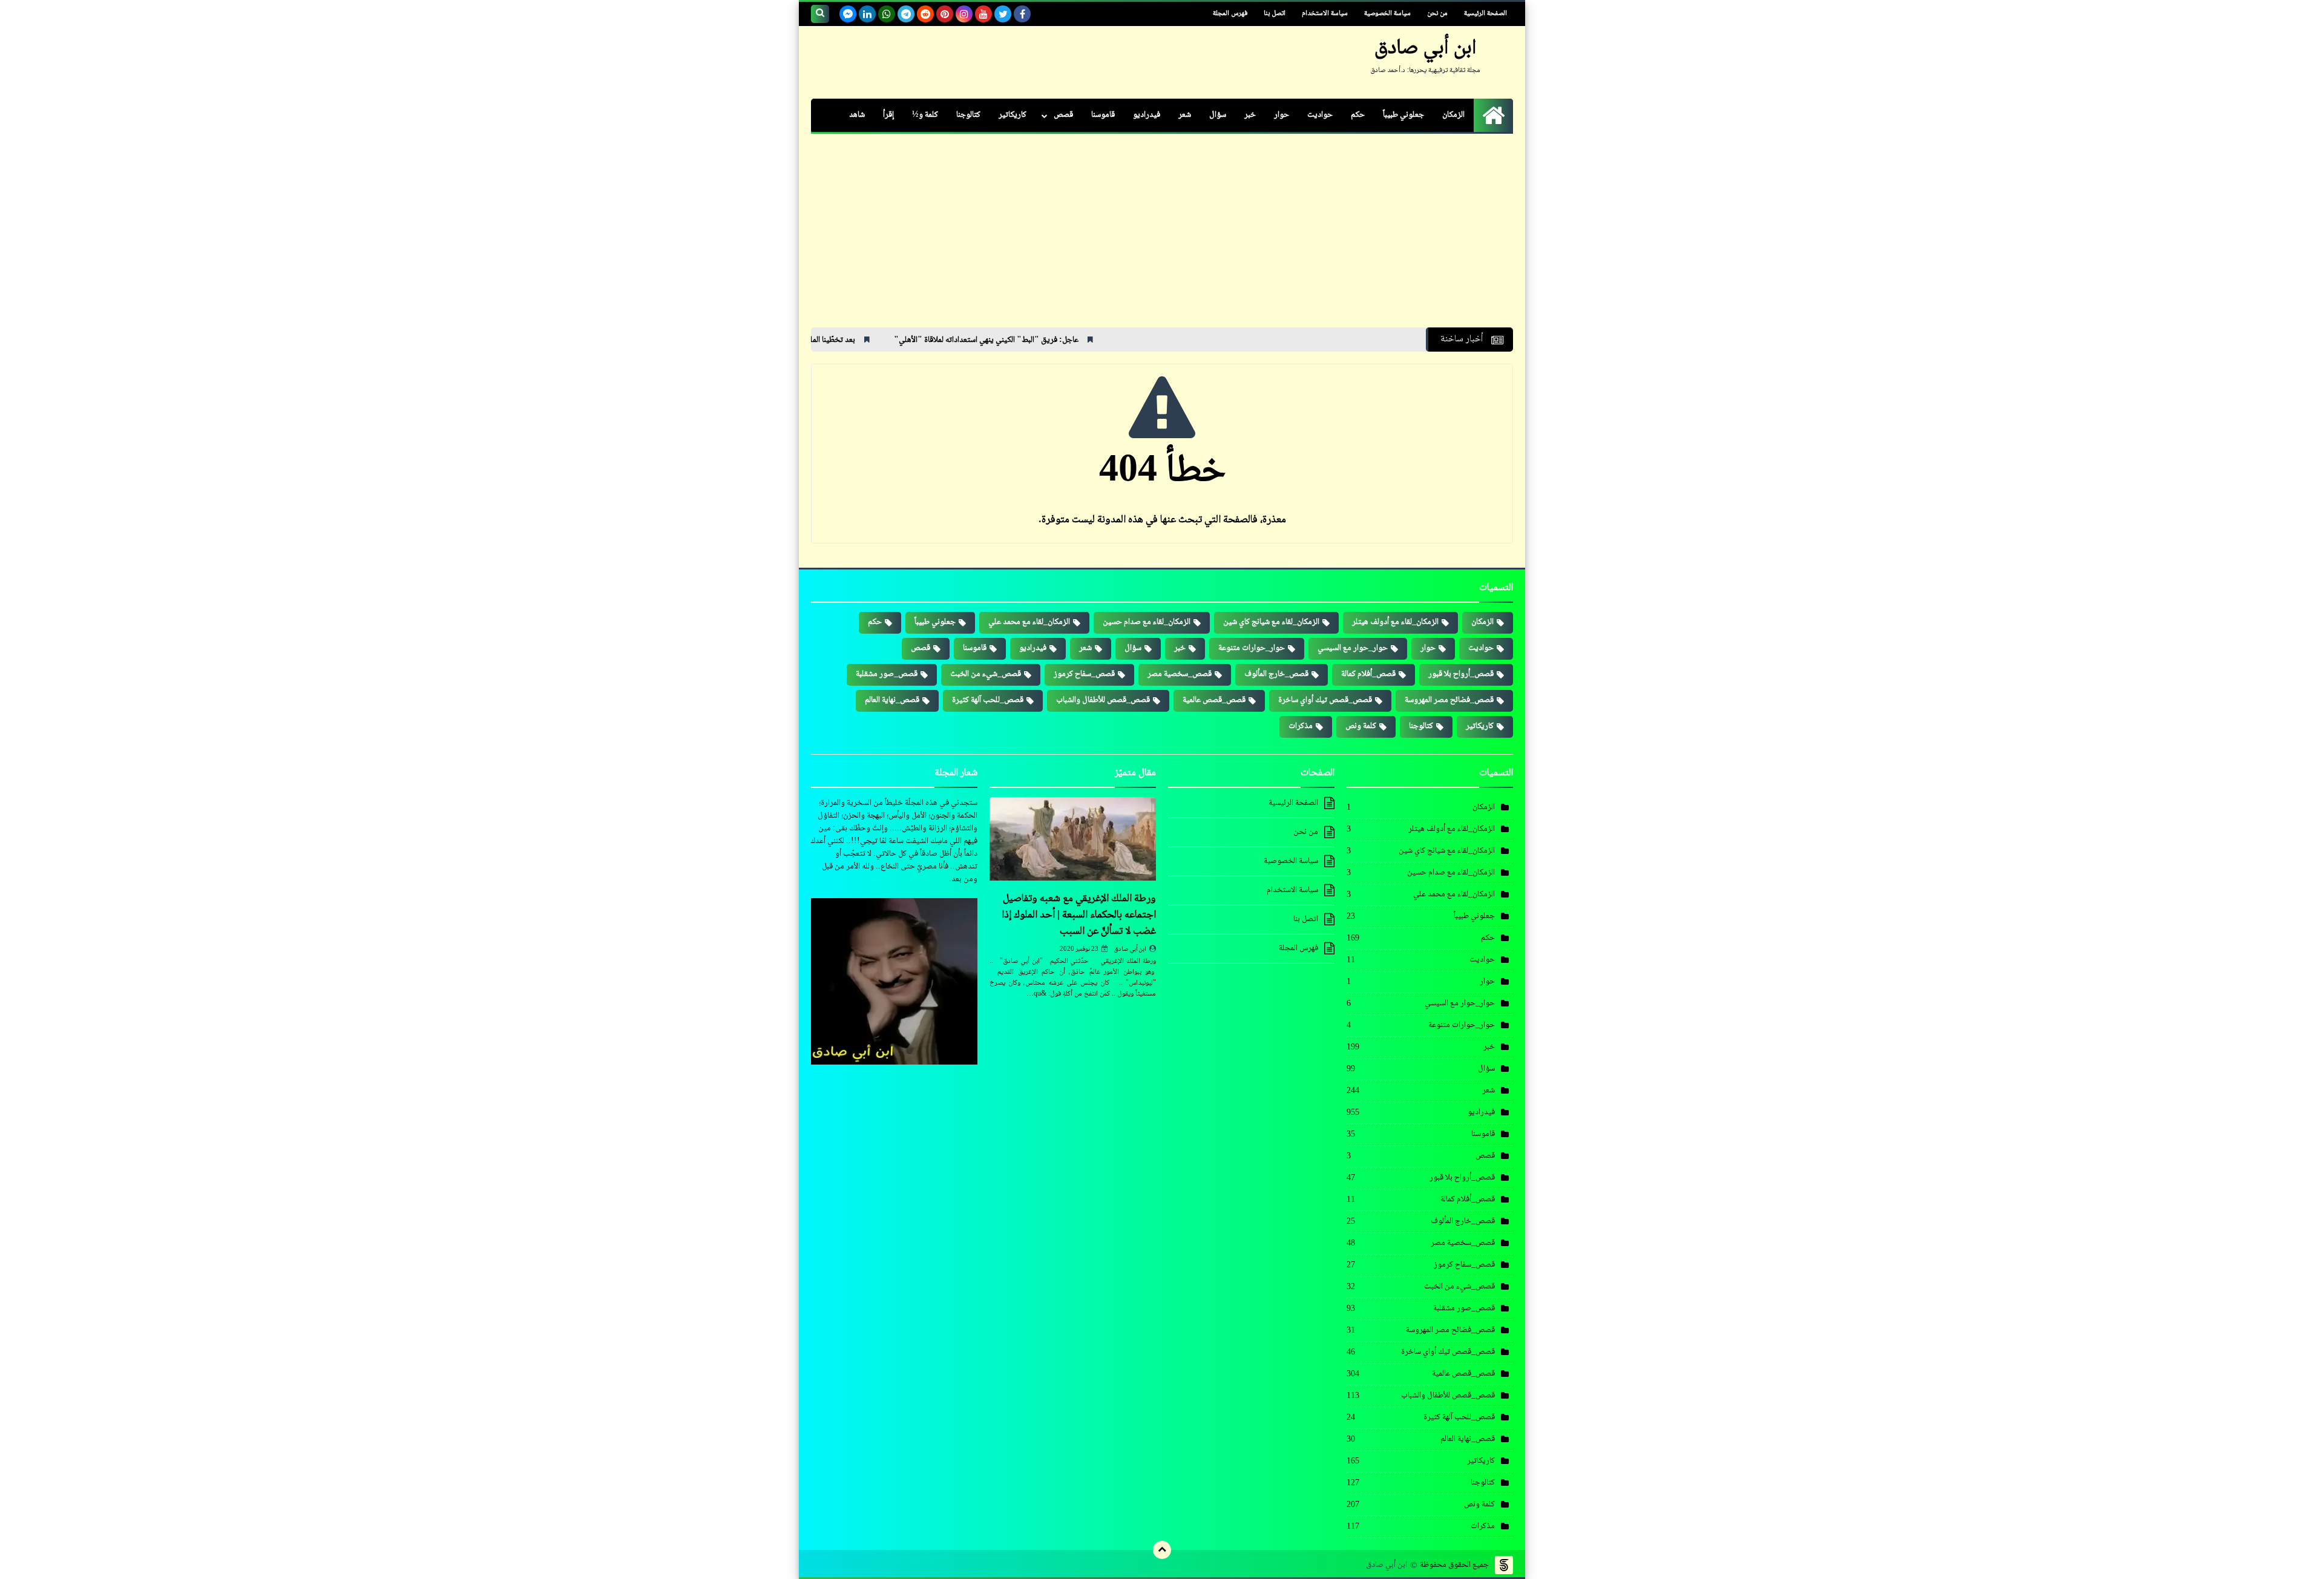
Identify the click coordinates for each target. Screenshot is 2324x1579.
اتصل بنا (1275, 14)
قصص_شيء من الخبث (986, 674)
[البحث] (820, 14)
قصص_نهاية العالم (892, 700)
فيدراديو (1147, 115)
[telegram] (906, 14)
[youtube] (983, 14)
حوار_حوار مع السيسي (1353, 648)
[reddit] (925, 14)
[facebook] (1022, 14)
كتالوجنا (968, 115)
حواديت (1320, 115)
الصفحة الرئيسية (1485, 14)
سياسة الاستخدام (1325, 14)
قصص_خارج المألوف (1276, 674)
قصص (1063, 115)
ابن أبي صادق (1130, 949)
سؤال (1218, 115)
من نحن (1437, 14)
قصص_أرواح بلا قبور (1461, 674)
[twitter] (1003, 14)
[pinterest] (945, 14)
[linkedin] (867, 14)
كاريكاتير (1013, 115)
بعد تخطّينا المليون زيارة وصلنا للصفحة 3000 (884, 340)
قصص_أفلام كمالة (1368, 674)
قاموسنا (1103, 115)
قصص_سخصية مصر (1180, 674)
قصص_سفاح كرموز (1084, 674)
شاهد (857, 115)
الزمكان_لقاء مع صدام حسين (1147, 622)
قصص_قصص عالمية (1214, 700)
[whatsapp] (887, 14)
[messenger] (848, 14)
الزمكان (1453, 115)
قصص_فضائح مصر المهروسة (1449, 700)
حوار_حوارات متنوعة (1252, 648)
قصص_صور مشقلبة (887, 674)
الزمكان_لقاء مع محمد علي (1029, 622)
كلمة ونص (1361, 726)
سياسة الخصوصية (1387, 14)
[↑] (1162, 1550)
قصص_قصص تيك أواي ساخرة (1325, 700)
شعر (1185, 115)
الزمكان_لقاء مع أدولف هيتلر (1395, 622)
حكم (1358, 115)
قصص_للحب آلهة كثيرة (988, 700)
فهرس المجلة (1230, 14)
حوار (1282, 115)
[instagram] (964, 14)
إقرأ (888, 115)
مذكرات (1301, 726)
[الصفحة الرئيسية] (1493, 115)
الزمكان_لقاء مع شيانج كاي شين (1271, 622)
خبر (1250, 115)
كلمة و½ (925, 115)
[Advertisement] (1162, 237)
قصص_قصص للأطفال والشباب (1103, 700)
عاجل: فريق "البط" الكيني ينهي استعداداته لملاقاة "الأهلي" (1084, 340)
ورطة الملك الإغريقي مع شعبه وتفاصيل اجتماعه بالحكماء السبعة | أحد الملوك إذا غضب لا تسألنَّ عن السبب (1079, 915)
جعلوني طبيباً (1403, 115)
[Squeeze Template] (1504, 1565)
